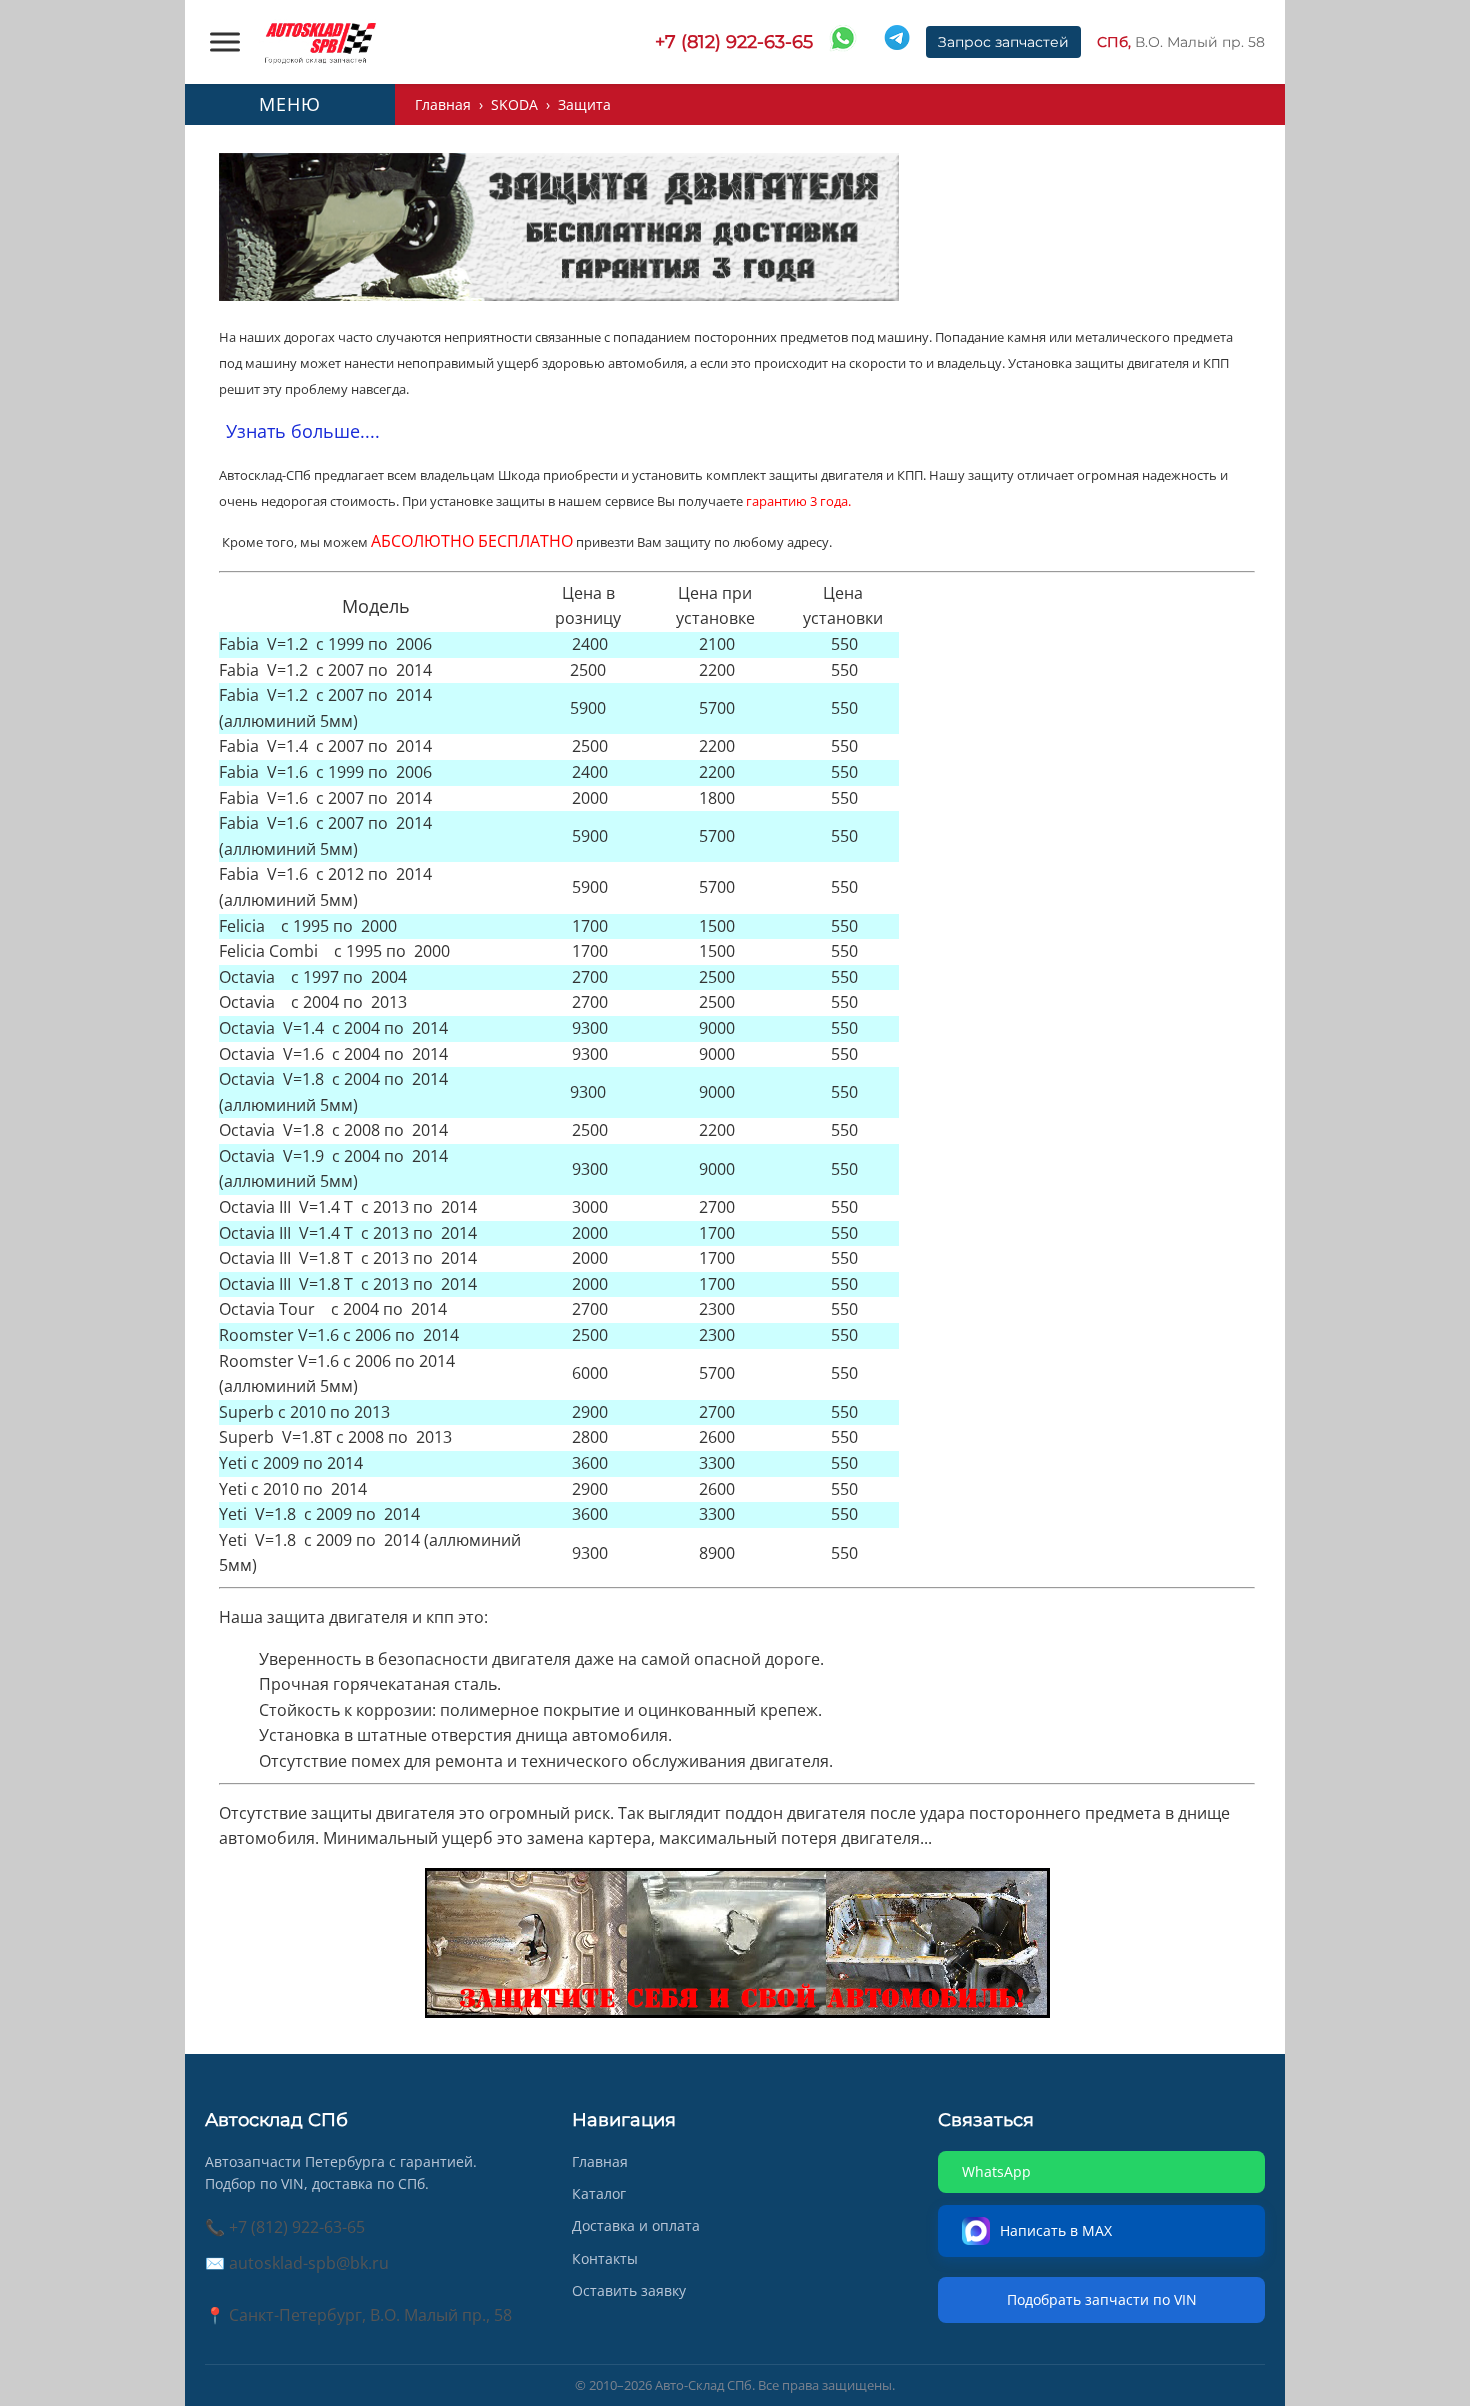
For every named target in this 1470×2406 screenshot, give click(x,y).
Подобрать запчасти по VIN (1102, 2299)
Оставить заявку (629, 2290)
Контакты (605, 2258)
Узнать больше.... (303, 431)
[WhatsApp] (843, 42)
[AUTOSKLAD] (320, 42)
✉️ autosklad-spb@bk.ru (297, 2263)
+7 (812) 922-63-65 (734, 42)
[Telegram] (897, 42)
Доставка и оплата (636, 2225)
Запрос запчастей (1003, 42)
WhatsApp (996, 2171)
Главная (443, 104)
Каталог (599, 2193)
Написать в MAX (1058, 2230)
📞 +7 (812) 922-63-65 (285, 2227)
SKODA (514, 104)
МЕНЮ (290, 104)
